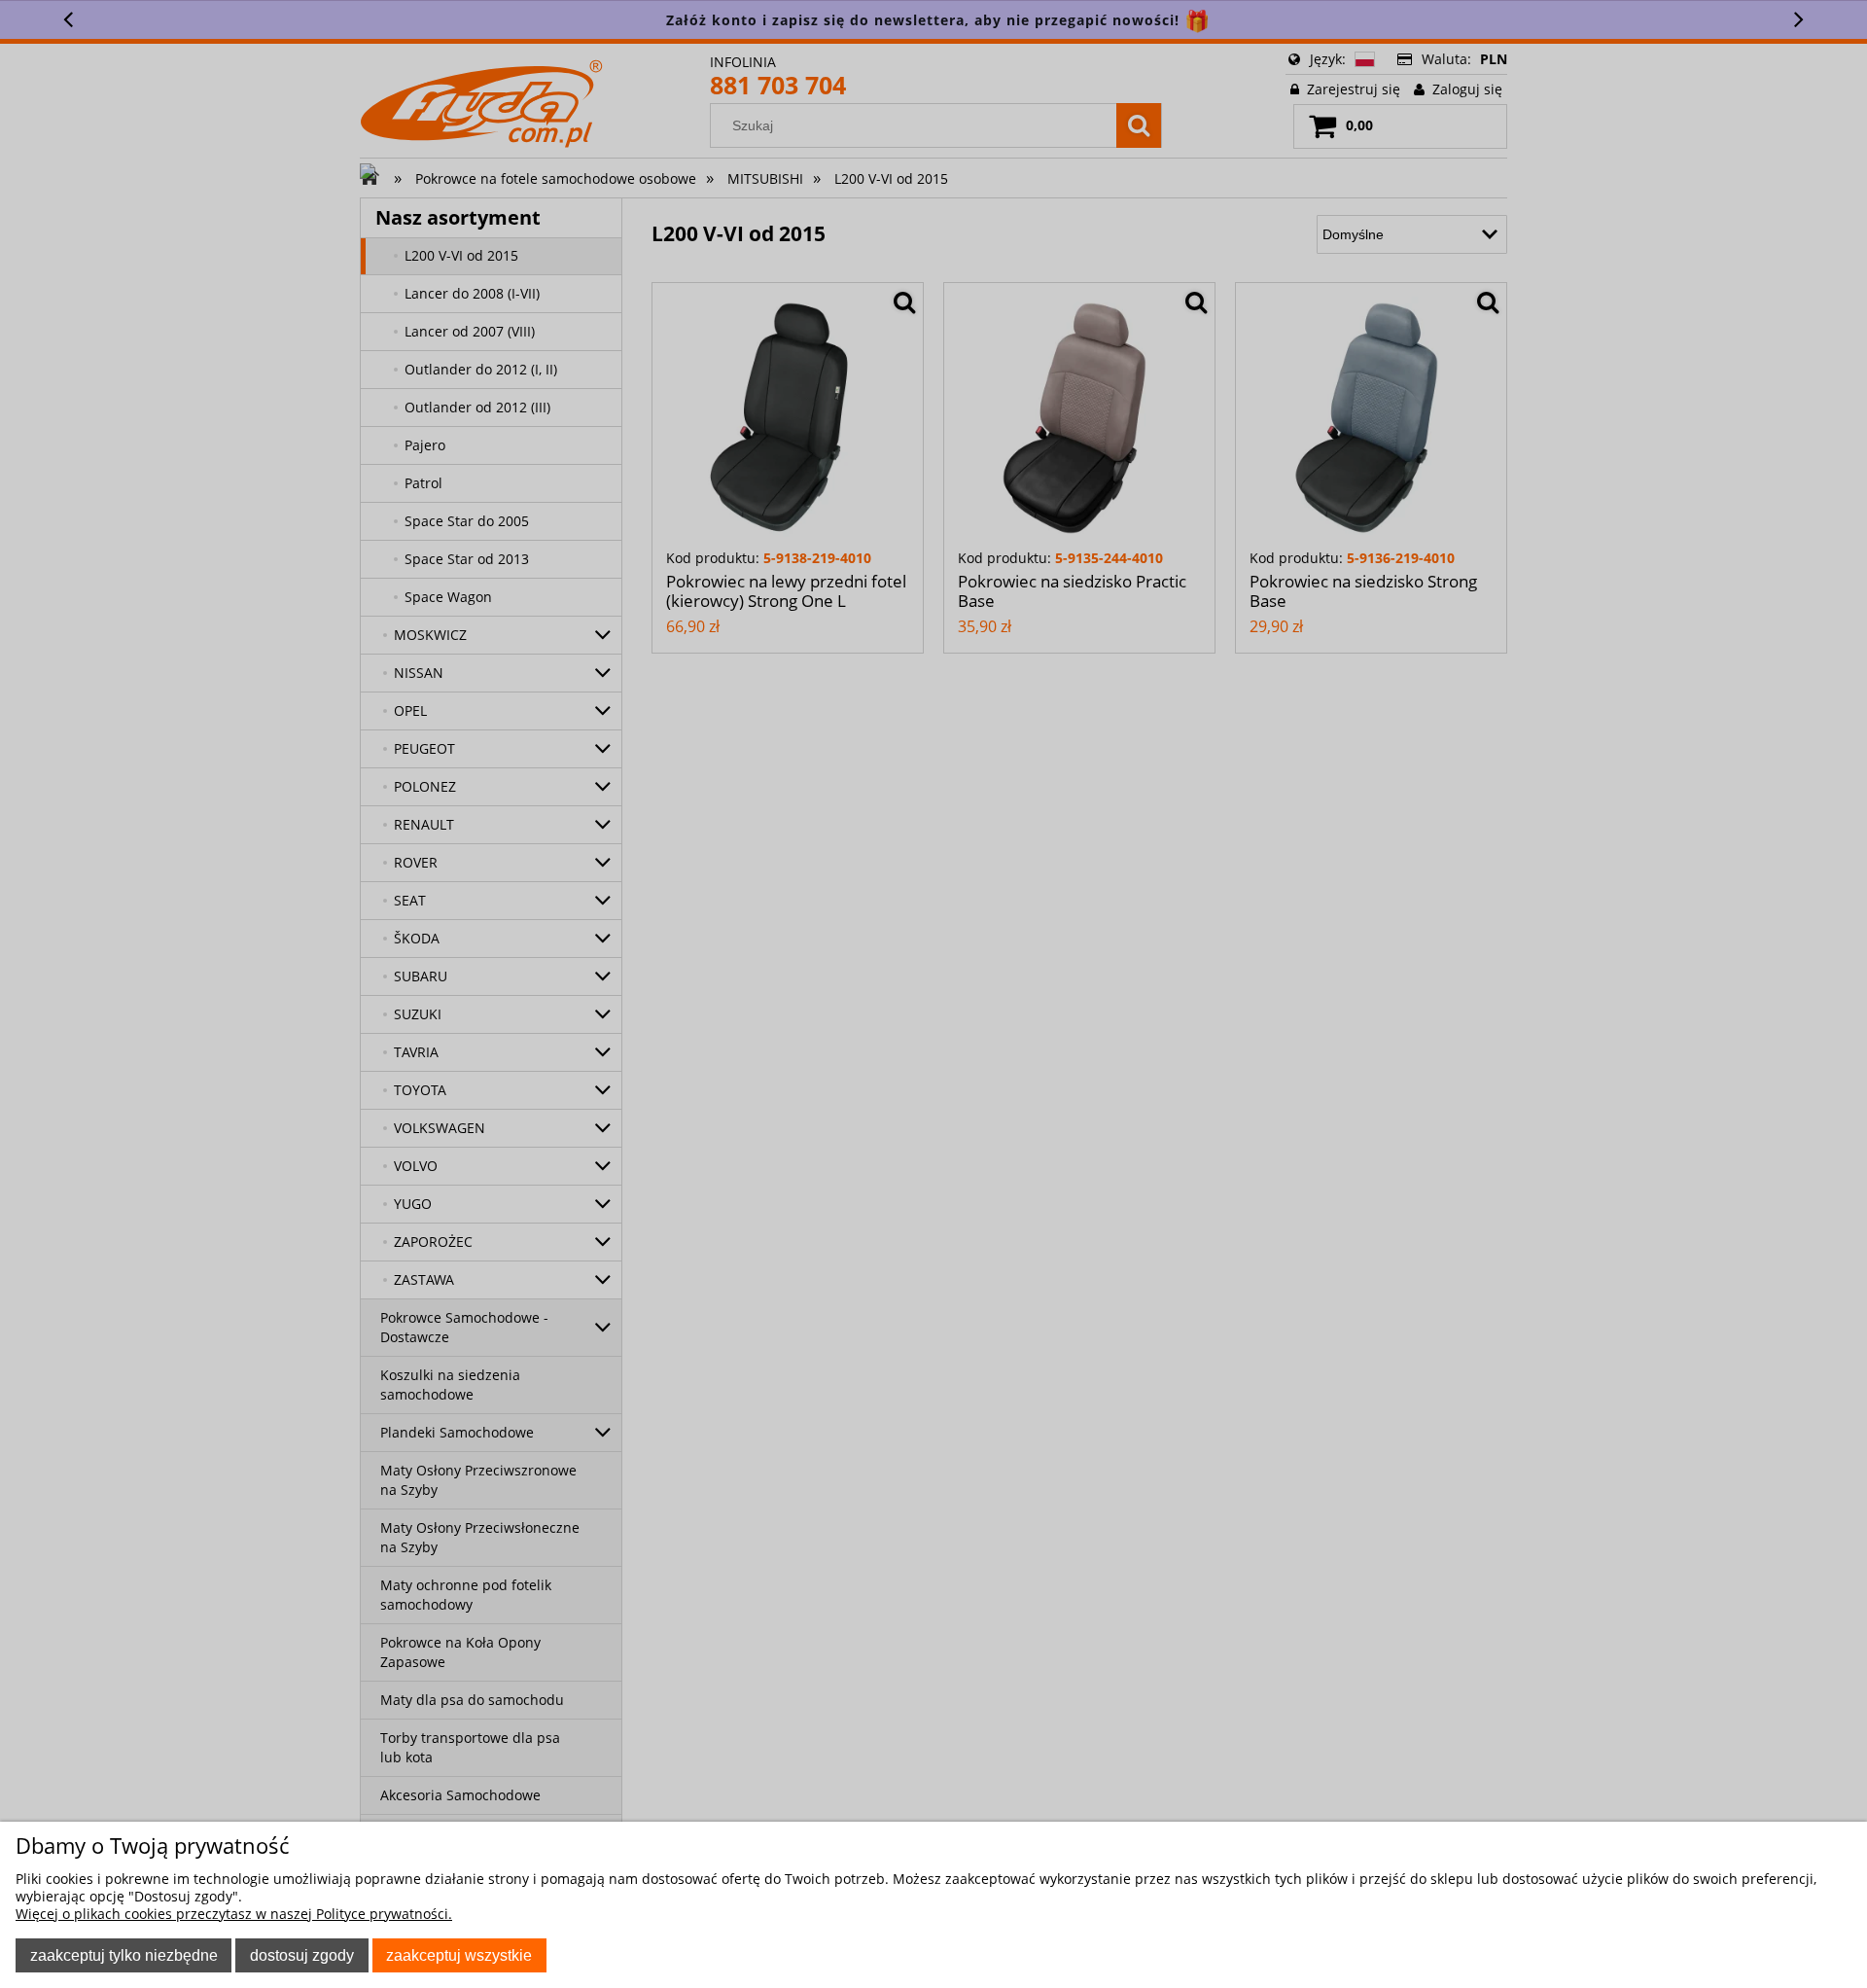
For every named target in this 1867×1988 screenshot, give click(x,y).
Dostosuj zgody (302, 1955)
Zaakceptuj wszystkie (459, 1955)
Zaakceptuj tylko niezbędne (124, 1955)
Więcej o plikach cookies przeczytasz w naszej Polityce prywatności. (234, 1914)
